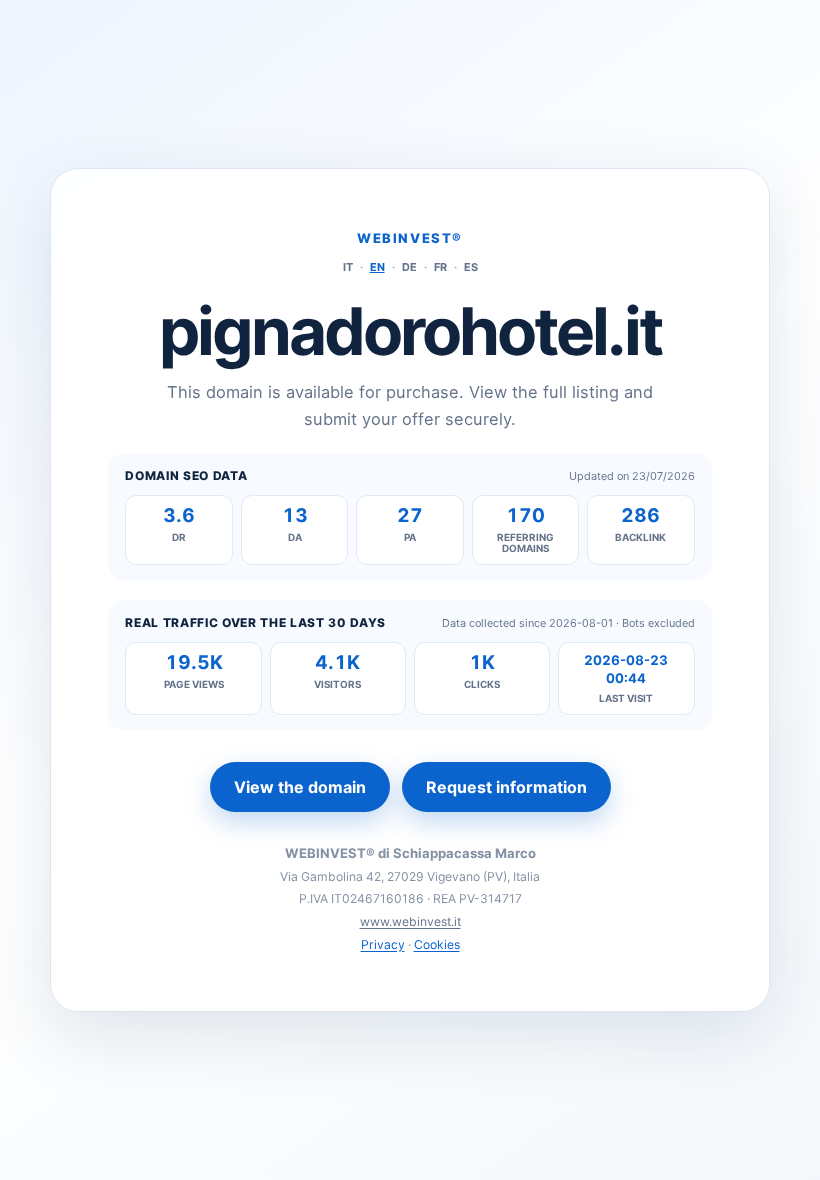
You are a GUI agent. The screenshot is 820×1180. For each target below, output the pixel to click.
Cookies (437, 944)
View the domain (300, 787)
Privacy (383, 944)
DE (409, 267)
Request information (506, 787)
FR (440, 267)
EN (377, 267)
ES (471, 267)
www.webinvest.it (410, 921)
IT (348, 267)
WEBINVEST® (410, 238)
